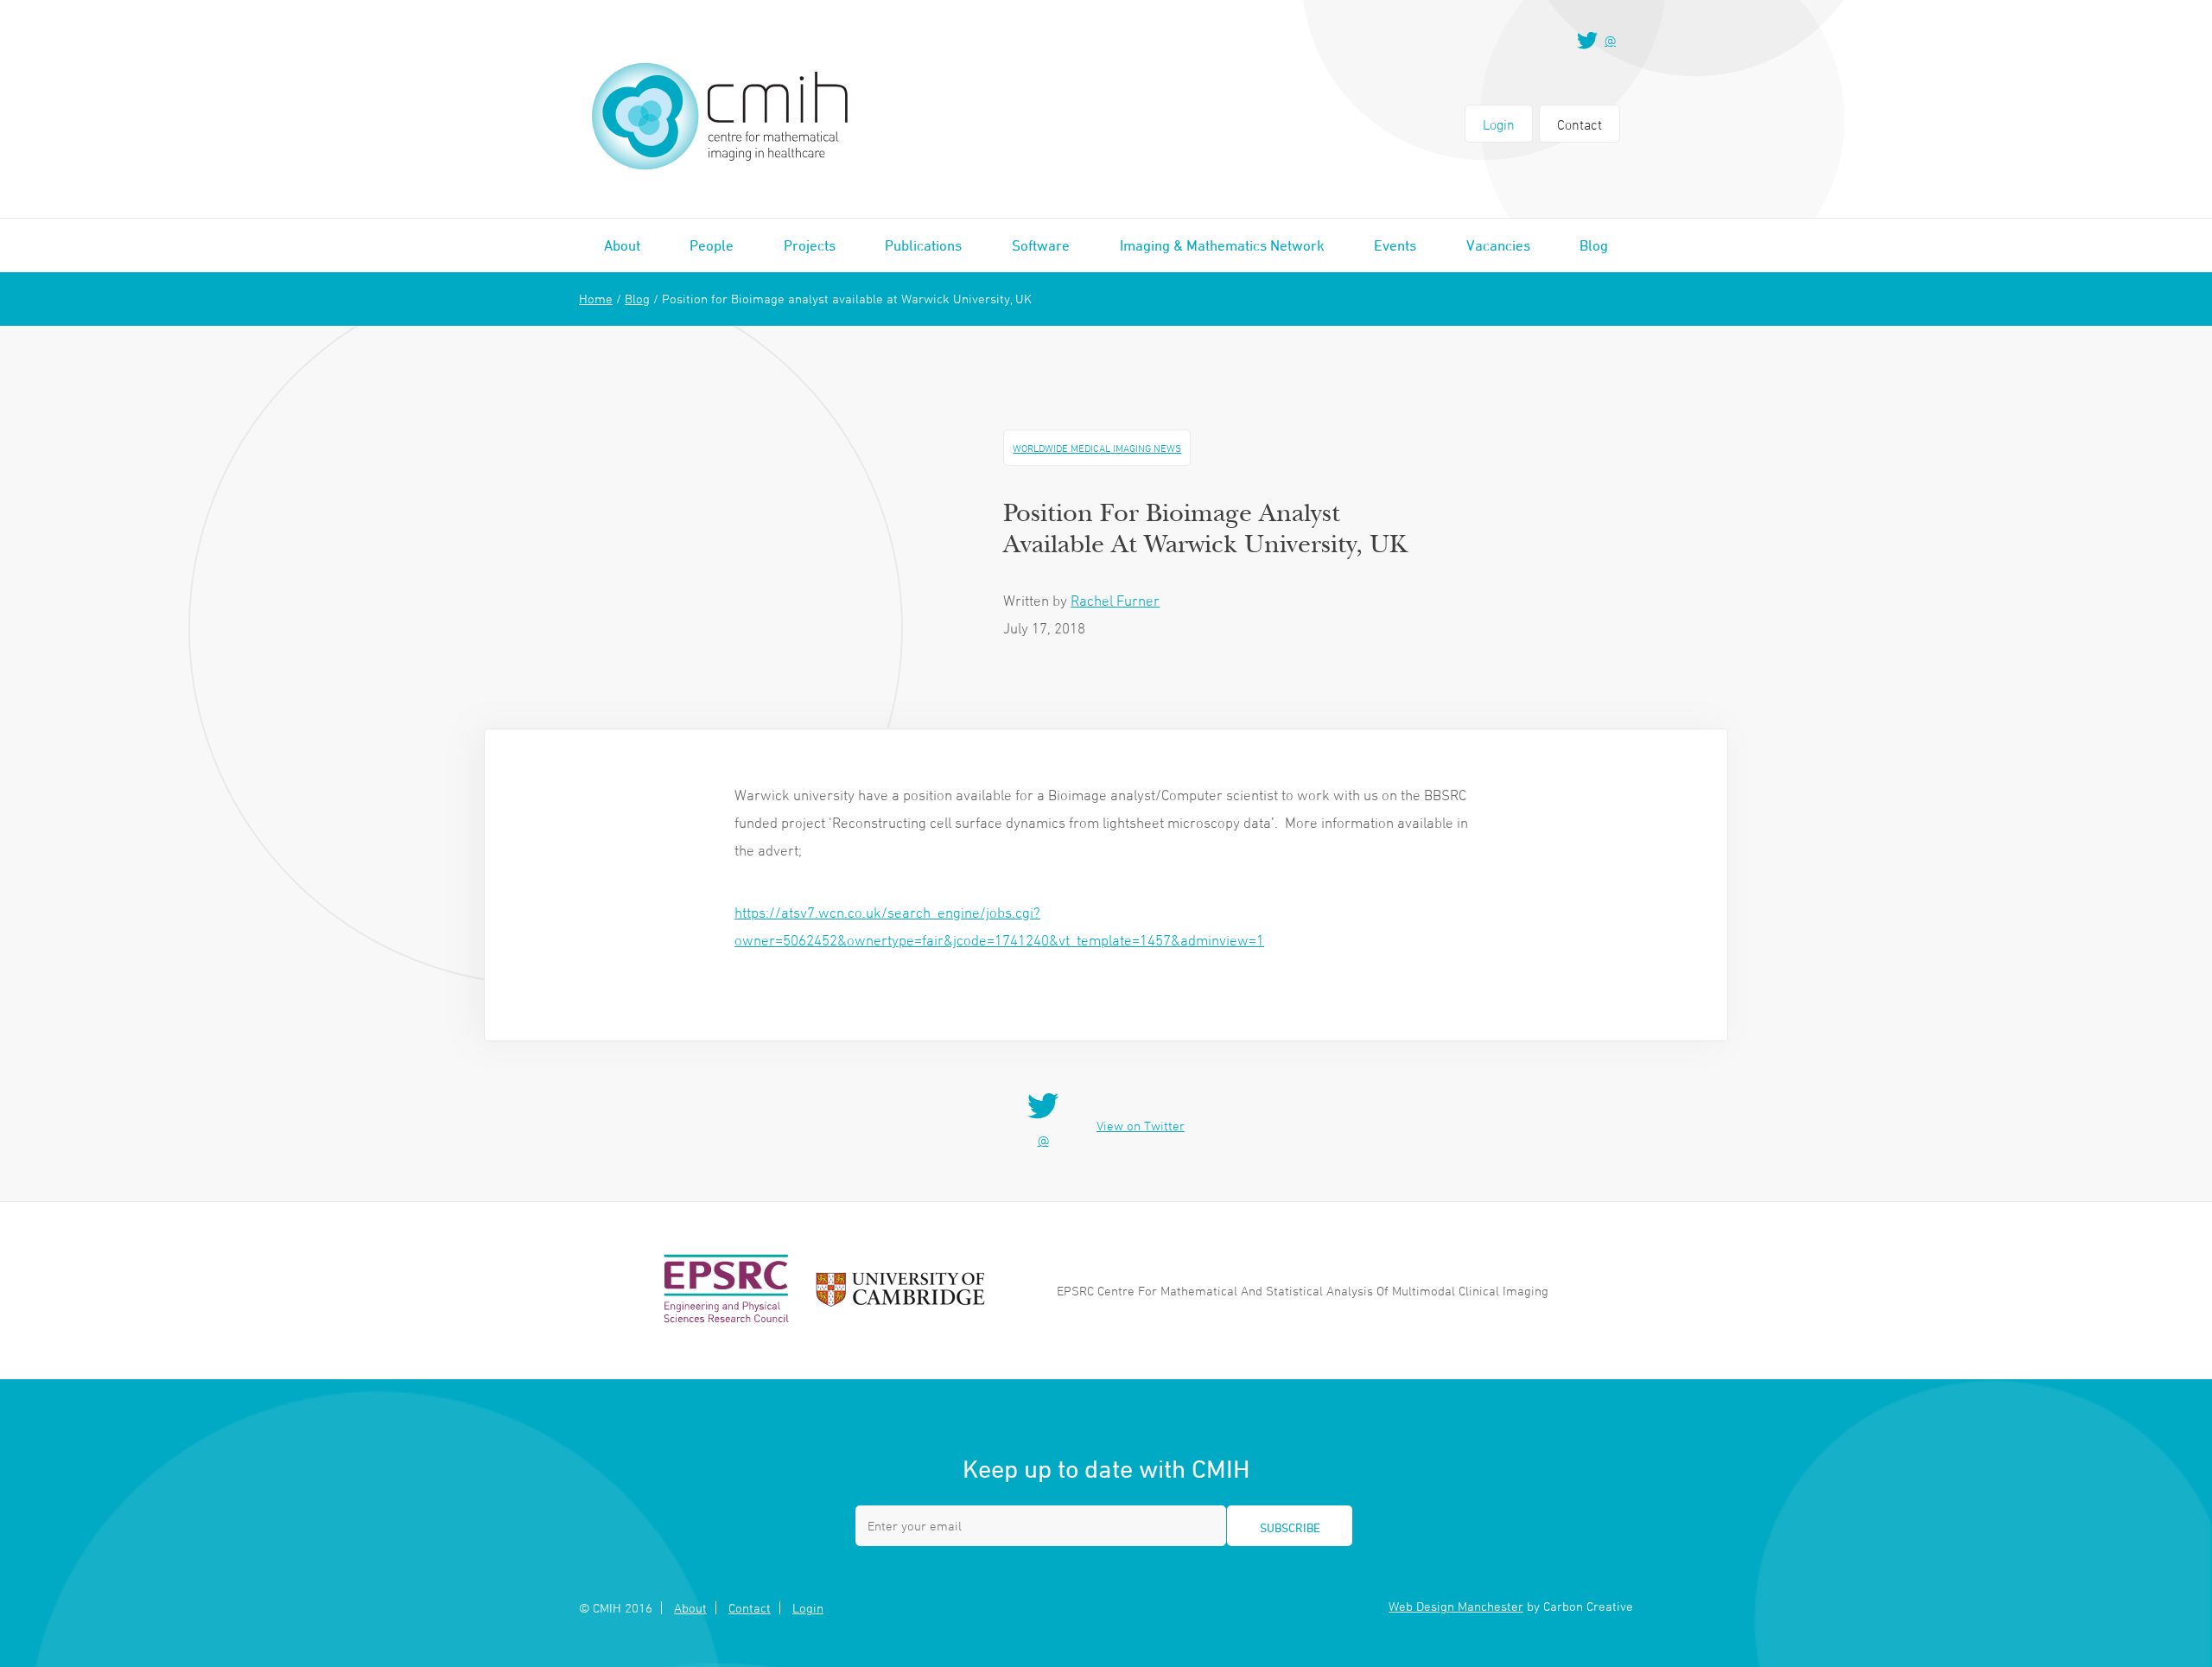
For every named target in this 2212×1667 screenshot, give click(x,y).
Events (1395, 245)
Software (1041, 245)
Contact (1580, 124)
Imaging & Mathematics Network (1222, 245)
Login (1499, 124)
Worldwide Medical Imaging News (1097, 448)
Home (596, 299)
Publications (923, 245)
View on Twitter (1141, 1126)
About (622, 245)
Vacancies (1498, 245)
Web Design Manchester (1456, 1606)
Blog (1594, 245)
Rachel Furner (1115, 601)
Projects (810, 245)
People (712, 245)
